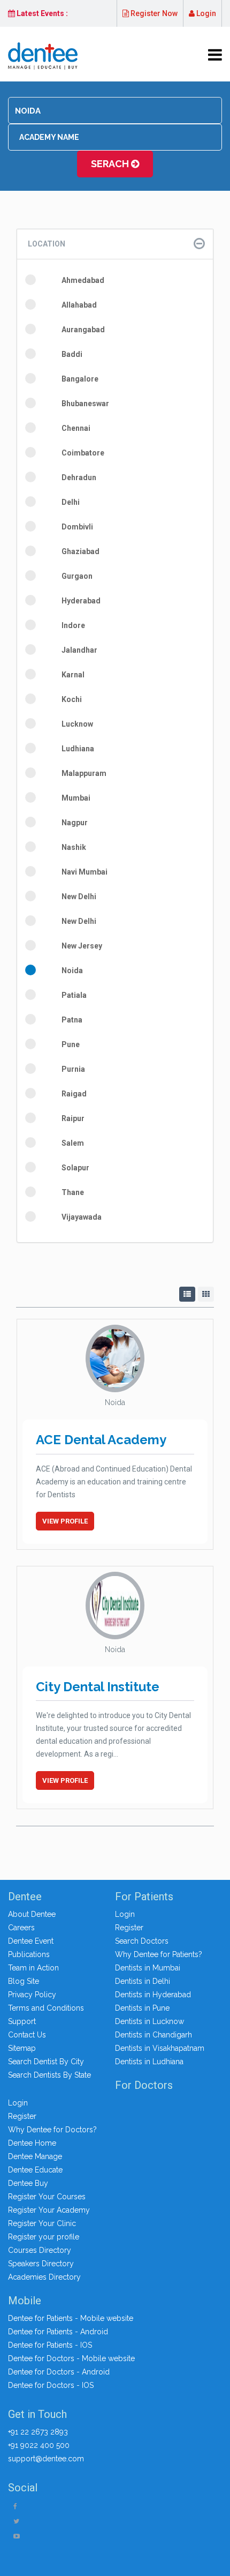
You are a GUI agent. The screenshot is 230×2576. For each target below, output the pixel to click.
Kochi (72, 699)
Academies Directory (44, 2277)
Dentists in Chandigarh (154, 2035)
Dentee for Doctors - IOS (51, 2385)
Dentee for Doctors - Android (59, 2372)
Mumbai (76, 798)
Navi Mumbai (85, 872)
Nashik (74, 847)
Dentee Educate (35, 2170)
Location (47, 244)
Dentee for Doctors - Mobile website (71, 2358)
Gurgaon (77, 576)
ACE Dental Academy (101, 1440)
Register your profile (44, 2237)
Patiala (74, 995)
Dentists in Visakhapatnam (160, 2048)
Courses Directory (40, 2250)
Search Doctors (142, 1941)
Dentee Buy (28, 2183)
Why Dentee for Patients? (159, 1954)
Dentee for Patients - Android (58, 2332)
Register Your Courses (47, 2197)
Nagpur (75, 823)
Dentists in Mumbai (148, 1968)
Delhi (71, 502)
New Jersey (82, 946)
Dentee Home (32, 2143)
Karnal (73, 675)
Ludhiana (78, 749)
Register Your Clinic (42, 2223)
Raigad (74, 1094)
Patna (72, 1020)
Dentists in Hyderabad (153, 1995)
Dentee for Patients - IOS (50, 2345)
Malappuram (84, 773)
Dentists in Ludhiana (149, 2062)
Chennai (76, 428)
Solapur (75, 1168)
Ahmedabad (83, 280)
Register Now (153, 13)
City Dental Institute (98, 1687)
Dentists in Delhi (143, 1981)
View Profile (65, 1521)
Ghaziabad (80, 551)
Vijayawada (82, 1217)
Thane (73, 1192)
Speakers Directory (41, 2264)
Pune (71, 1044)
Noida (72, 970)
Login (205, 13)
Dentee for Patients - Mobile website (71, 2318)
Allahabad (79, 305)
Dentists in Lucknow (149, 2021)
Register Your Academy (49, 2210)
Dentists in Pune (142, 2008)
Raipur (73, 1118)
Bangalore (80, 379)
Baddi (72, 354)
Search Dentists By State (49, 2075)
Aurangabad (83, 330)
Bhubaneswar (85, 404)
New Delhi (79, 897)
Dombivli (77, 527)
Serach (111, 164)
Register (129, 1928)
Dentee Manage (35, 2156)
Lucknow (77, 724)
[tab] (115, 244)
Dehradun (79, 477)
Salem (73, 1143)
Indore (73, 625)
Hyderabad (81, 601)
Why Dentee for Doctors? (52, 2130)
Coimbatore (83, 453)
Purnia (73, 1069)
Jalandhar (79, 650)
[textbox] (115, 111)
